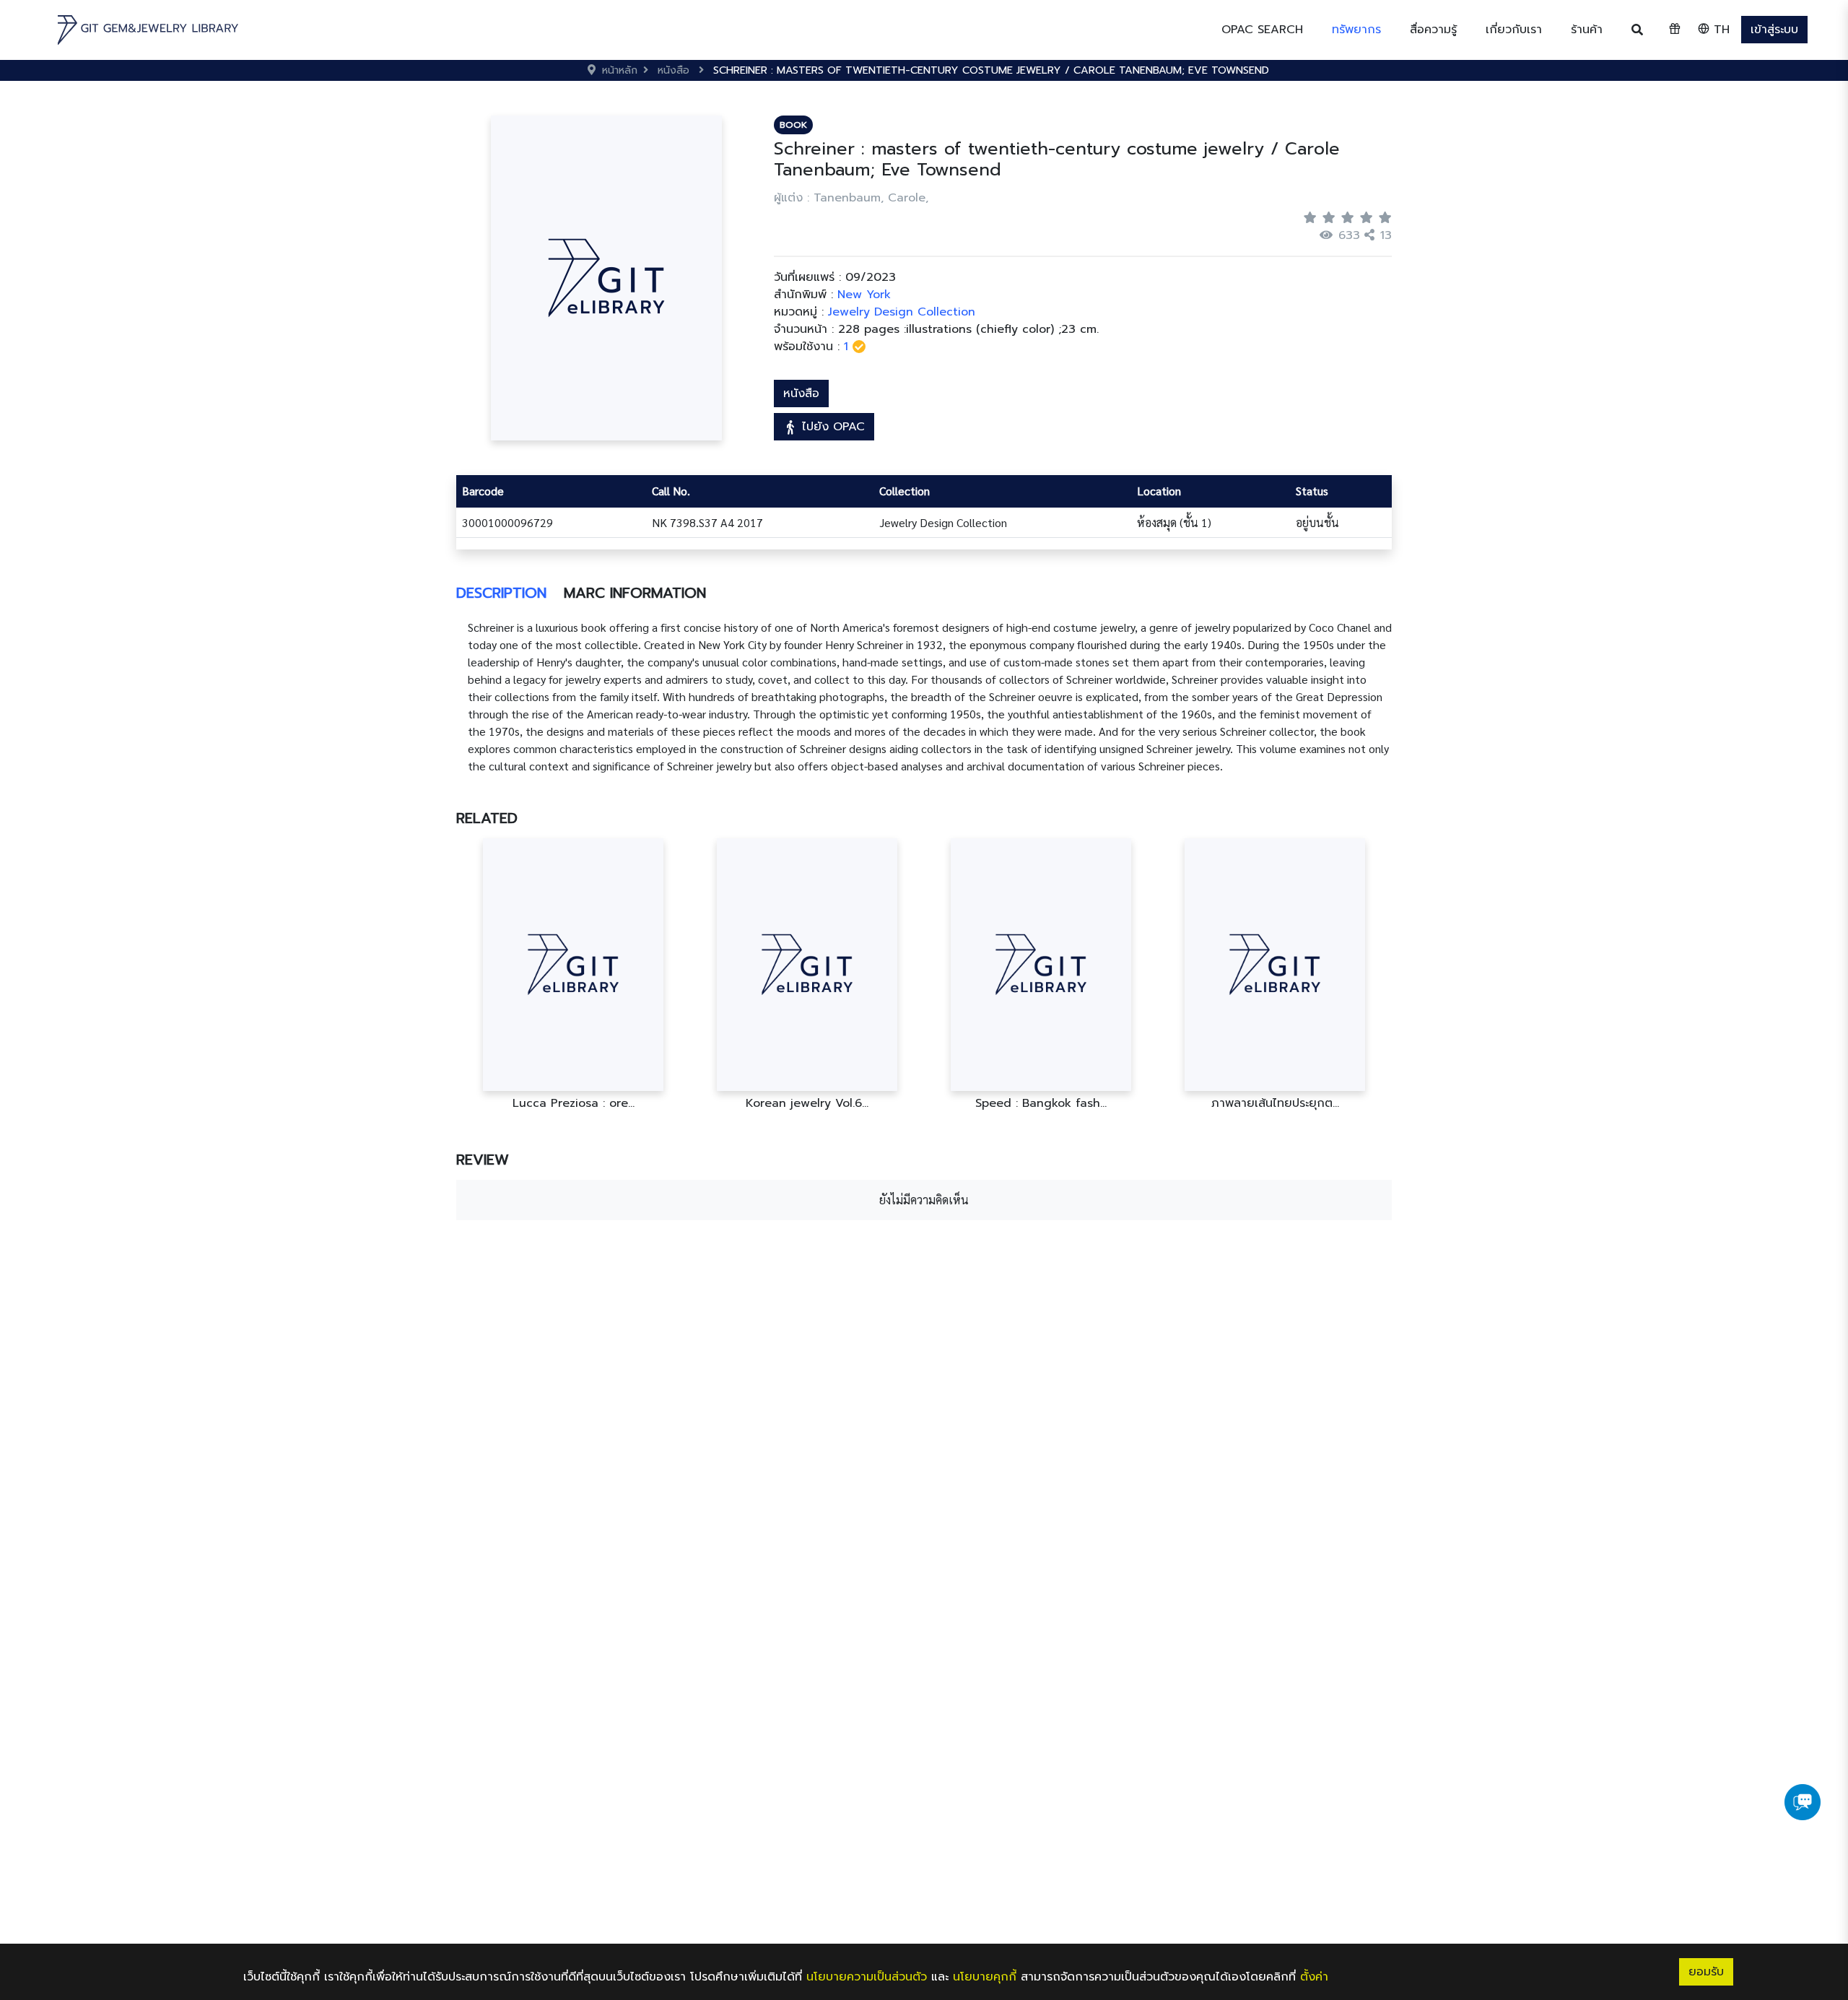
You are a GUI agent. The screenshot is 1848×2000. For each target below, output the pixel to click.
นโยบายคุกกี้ (985, 1977)
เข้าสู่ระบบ (1774, 30)
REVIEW (483, 1160)
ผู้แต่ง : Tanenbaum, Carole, (851, 198)
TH (1720, 30)
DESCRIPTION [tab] (501, 593)
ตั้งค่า (1314, 1977)
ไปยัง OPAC (831, 427)
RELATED (487, 818)
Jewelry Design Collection (902, 312)
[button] (1356, 30)
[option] (573, 974)
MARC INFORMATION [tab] (635, 593)
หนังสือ (801, 394)
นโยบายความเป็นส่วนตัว (867, 1977)
